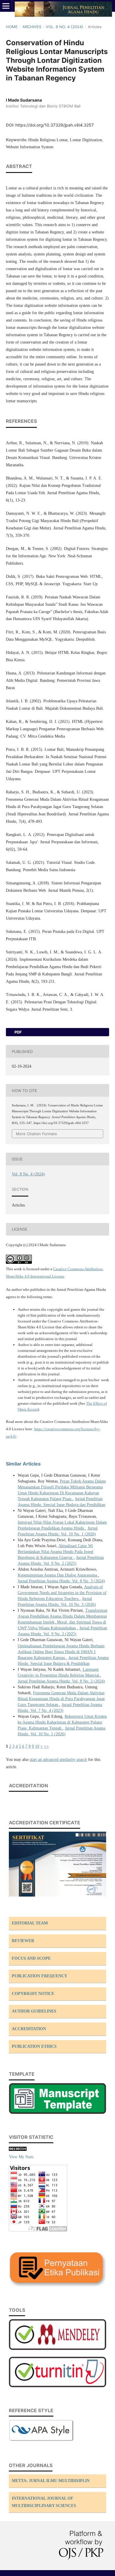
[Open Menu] (6, 6)
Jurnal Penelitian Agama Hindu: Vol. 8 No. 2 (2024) (61, 1681)
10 (37, 1746)
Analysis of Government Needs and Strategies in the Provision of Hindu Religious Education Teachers (62, 1593)
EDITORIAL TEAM (30, 1923)
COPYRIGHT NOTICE (33, 1994)
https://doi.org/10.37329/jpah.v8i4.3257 (55, 125)
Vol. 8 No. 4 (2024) (64, 27)
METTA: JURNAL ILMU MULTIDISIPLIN (51, 2481)
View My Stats (21, 2157)
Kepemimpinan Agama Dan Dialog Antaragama (58, 1575)
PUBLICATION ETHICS (34, 2046)
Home (12, 27)
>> (46, 1746)
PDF (18, 1032)
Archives (32, 27)
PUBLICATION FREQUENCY (40, 1976)
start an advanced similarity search (58, 1760)
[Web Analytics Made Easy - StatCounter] (18, 2150)
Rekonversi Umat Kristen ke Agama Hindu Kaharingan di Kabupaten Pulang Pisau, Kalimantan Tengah (62, 1722)
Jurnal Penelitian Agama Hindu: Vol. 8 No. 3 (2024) (61, 1581)
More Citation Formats (36, 1134)
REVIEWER (23, 1941)
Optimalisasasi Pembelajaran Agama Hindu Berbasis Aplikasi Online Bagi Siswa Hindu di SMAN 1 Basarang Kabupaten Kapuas (61, 1652)
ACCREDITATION (29, 2029)
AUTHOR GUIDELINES (34, 2011)
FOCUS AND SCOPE (31, 1958)
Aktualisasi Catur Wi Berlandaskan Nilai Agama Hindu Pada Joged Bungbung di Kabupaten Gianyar (55, 1552)
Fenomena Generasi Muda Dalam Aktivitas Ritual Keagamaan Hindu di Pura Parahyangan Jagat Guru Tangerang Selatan (61, 1699)
